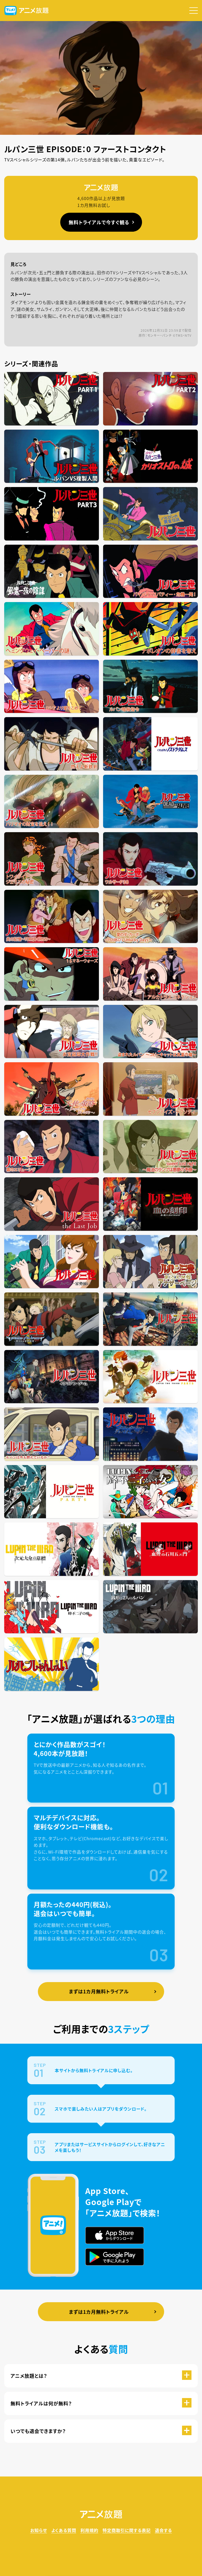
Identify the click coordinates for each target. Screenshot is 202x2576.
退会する (163, 2530)
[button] (194, 11)
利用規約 (89, 2530)
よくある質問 (64, 2530)
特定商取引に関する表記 (127, 2530)
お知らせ (39, 2530)
